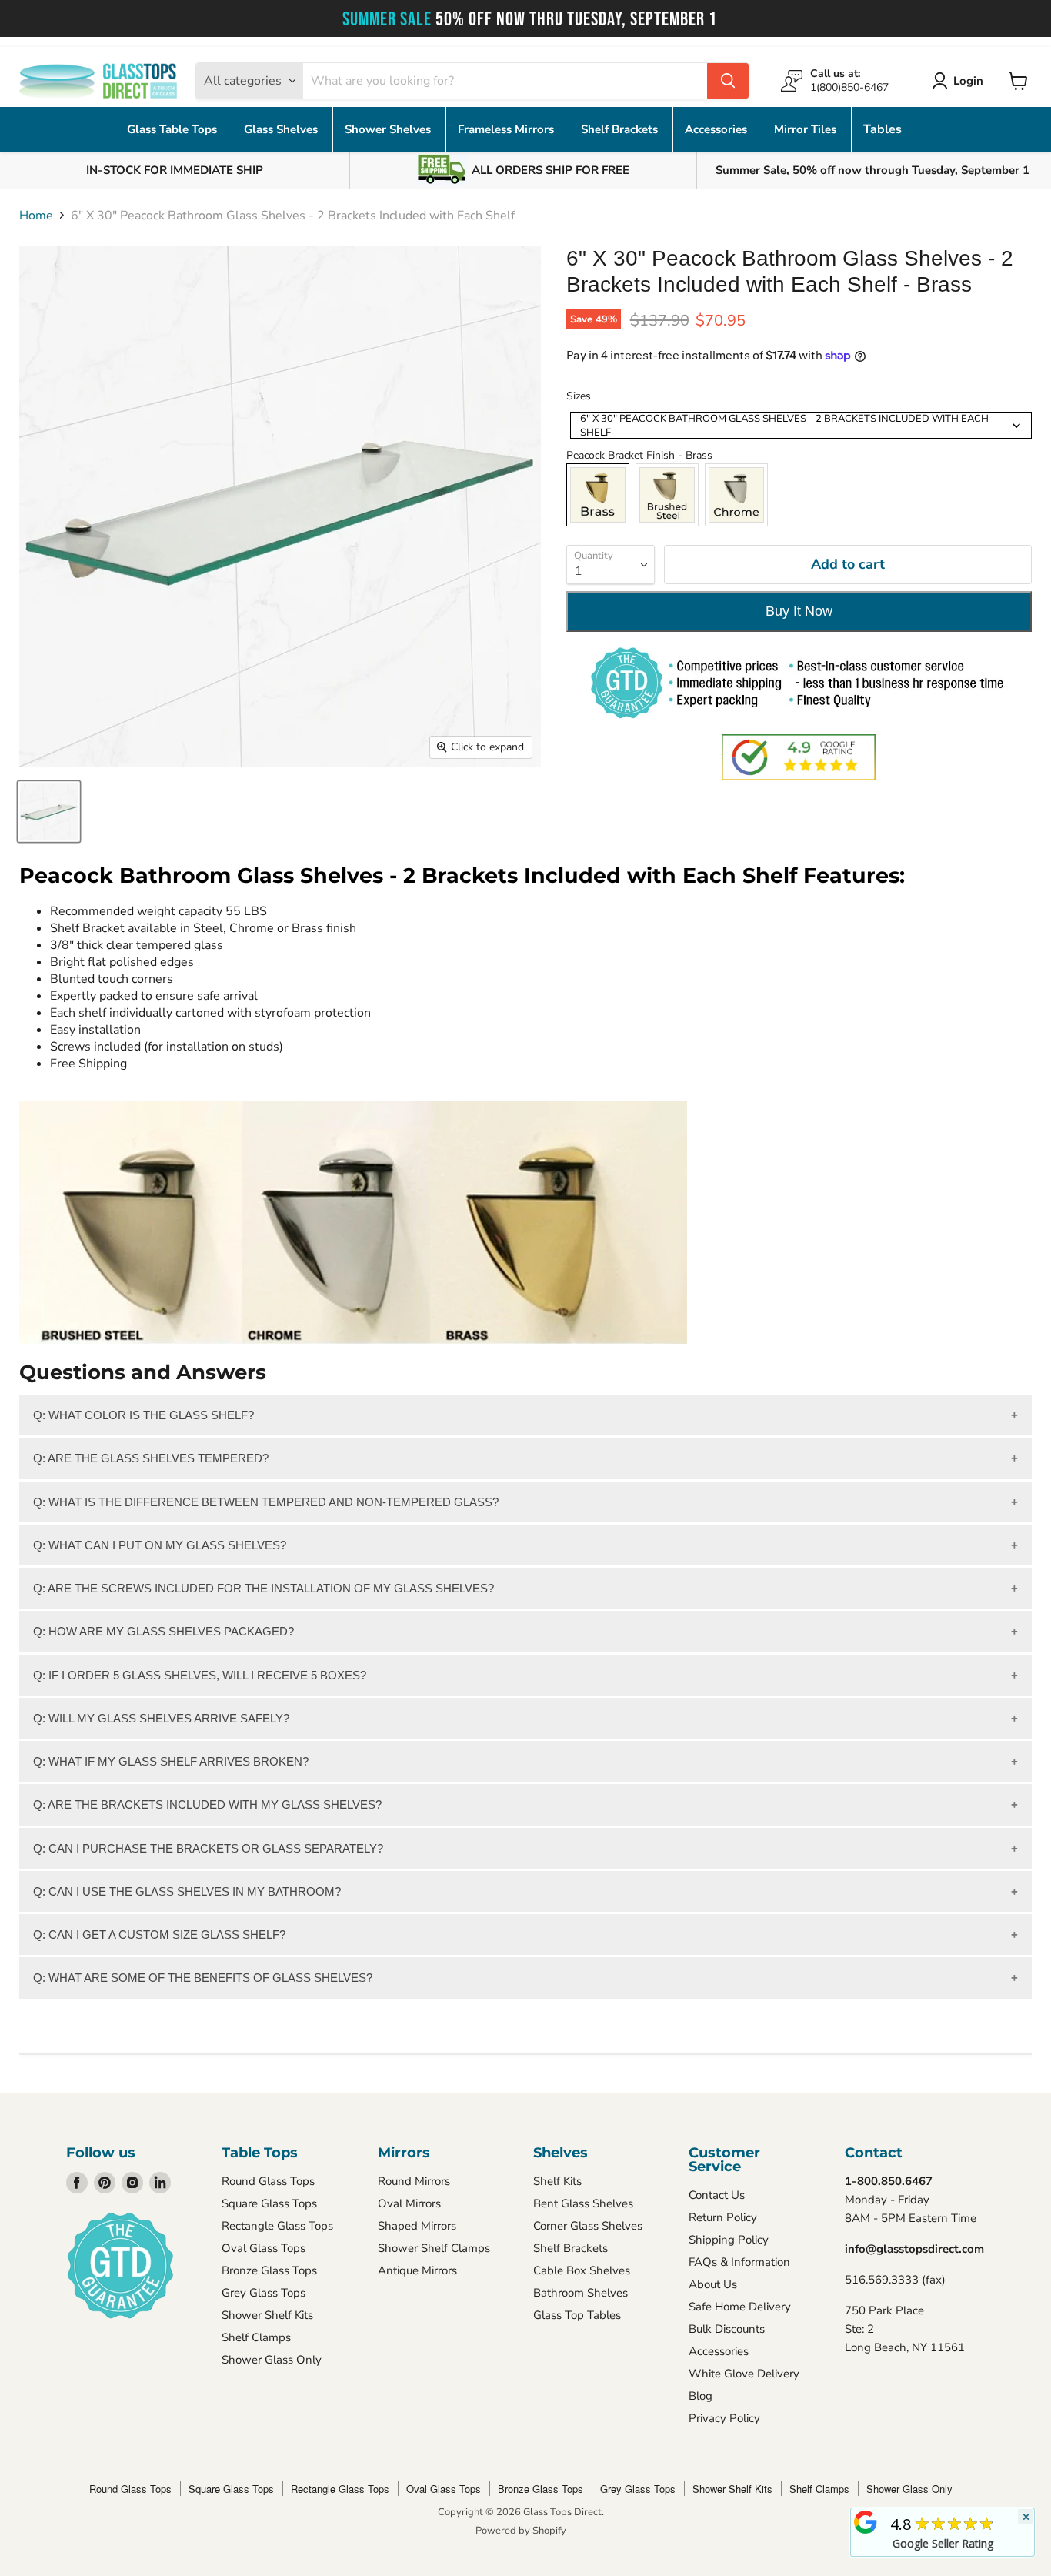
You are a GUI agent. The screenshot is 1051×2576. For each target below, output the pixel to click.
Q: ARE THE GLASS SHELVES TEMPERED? (151, 1458)
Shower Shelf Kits (267, 2315)
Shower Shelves (389, 129)
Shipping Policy (729, 2240)
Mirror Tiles (807, 129)
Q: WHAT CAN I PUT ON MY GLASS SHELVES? (160, 1545)
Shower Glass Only (272, 2360)
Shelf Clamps (256, 2337)
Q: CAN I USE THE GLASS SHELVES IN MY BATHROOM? (187, 1891)
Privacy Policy (724, 2418)
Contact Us (717, 2195)
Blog (701, 2396)
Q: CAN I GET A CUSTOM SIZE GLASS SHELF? (159, 1935)
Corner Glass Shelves (588, 2226)
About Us (713, 2284)
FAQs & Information (739, 2262)
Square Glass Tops (269, 2203)
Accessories (717, 129)
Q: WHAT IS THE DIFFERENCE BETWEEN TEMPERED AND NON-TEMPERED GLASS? (266, 1502)
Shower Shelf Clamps (434, 2248)
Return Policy (723, 2217)
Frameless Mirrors (507, 129)
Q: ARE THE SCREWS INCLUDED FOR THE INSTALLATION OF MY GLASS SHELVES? (264, 1588)
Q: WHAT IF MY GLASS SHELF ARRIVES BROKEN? (171, 1761)
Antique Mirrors (417, 2270)
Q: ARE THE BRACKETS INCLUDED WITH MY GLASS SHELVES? (207, 1804)
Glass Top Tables (577, 2315)
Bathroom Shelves (581, 2293)
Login (968, 81)
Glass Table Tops (173, 129)
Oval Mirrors (409, 2203)
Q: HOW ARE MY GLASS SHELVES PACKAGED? (163, 1631)
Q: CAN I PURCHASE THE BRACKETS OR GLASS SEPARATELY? (208, 1848)
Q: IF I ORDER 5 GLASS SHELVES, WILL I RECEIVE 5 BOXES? (200, 1675)
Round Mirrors (414, 2181)
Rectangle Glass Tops (277, 2226)
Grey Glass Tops (264, 2293)
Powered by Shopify (521, 2531)
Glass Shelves (282, 129)
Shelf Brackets (621, 129)
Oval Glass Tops (264, 2248)
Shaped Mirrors (417, 2226)
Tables (883, 129)
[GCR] (866, 2522)
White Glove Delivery (744, 2374)
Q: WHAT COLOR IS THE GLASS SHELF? (143, 1415)
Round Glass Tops (268, 2181)
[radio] (598, 495)
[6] (49, 812)
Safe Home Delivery (740, 2307)
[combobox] (801, 425)
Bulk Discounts (727, 2329)
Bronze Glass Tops (269, 2270)
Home (36, 216)
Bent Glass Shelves (583, 2203)
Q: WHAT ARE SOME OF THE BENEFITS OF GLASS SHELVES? (203, 1978)
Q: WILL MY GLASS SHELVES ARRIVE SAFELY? (161, 1718)
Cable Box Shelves (582, 2270)
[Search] (728, 81)
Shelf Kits (557, 2181)
